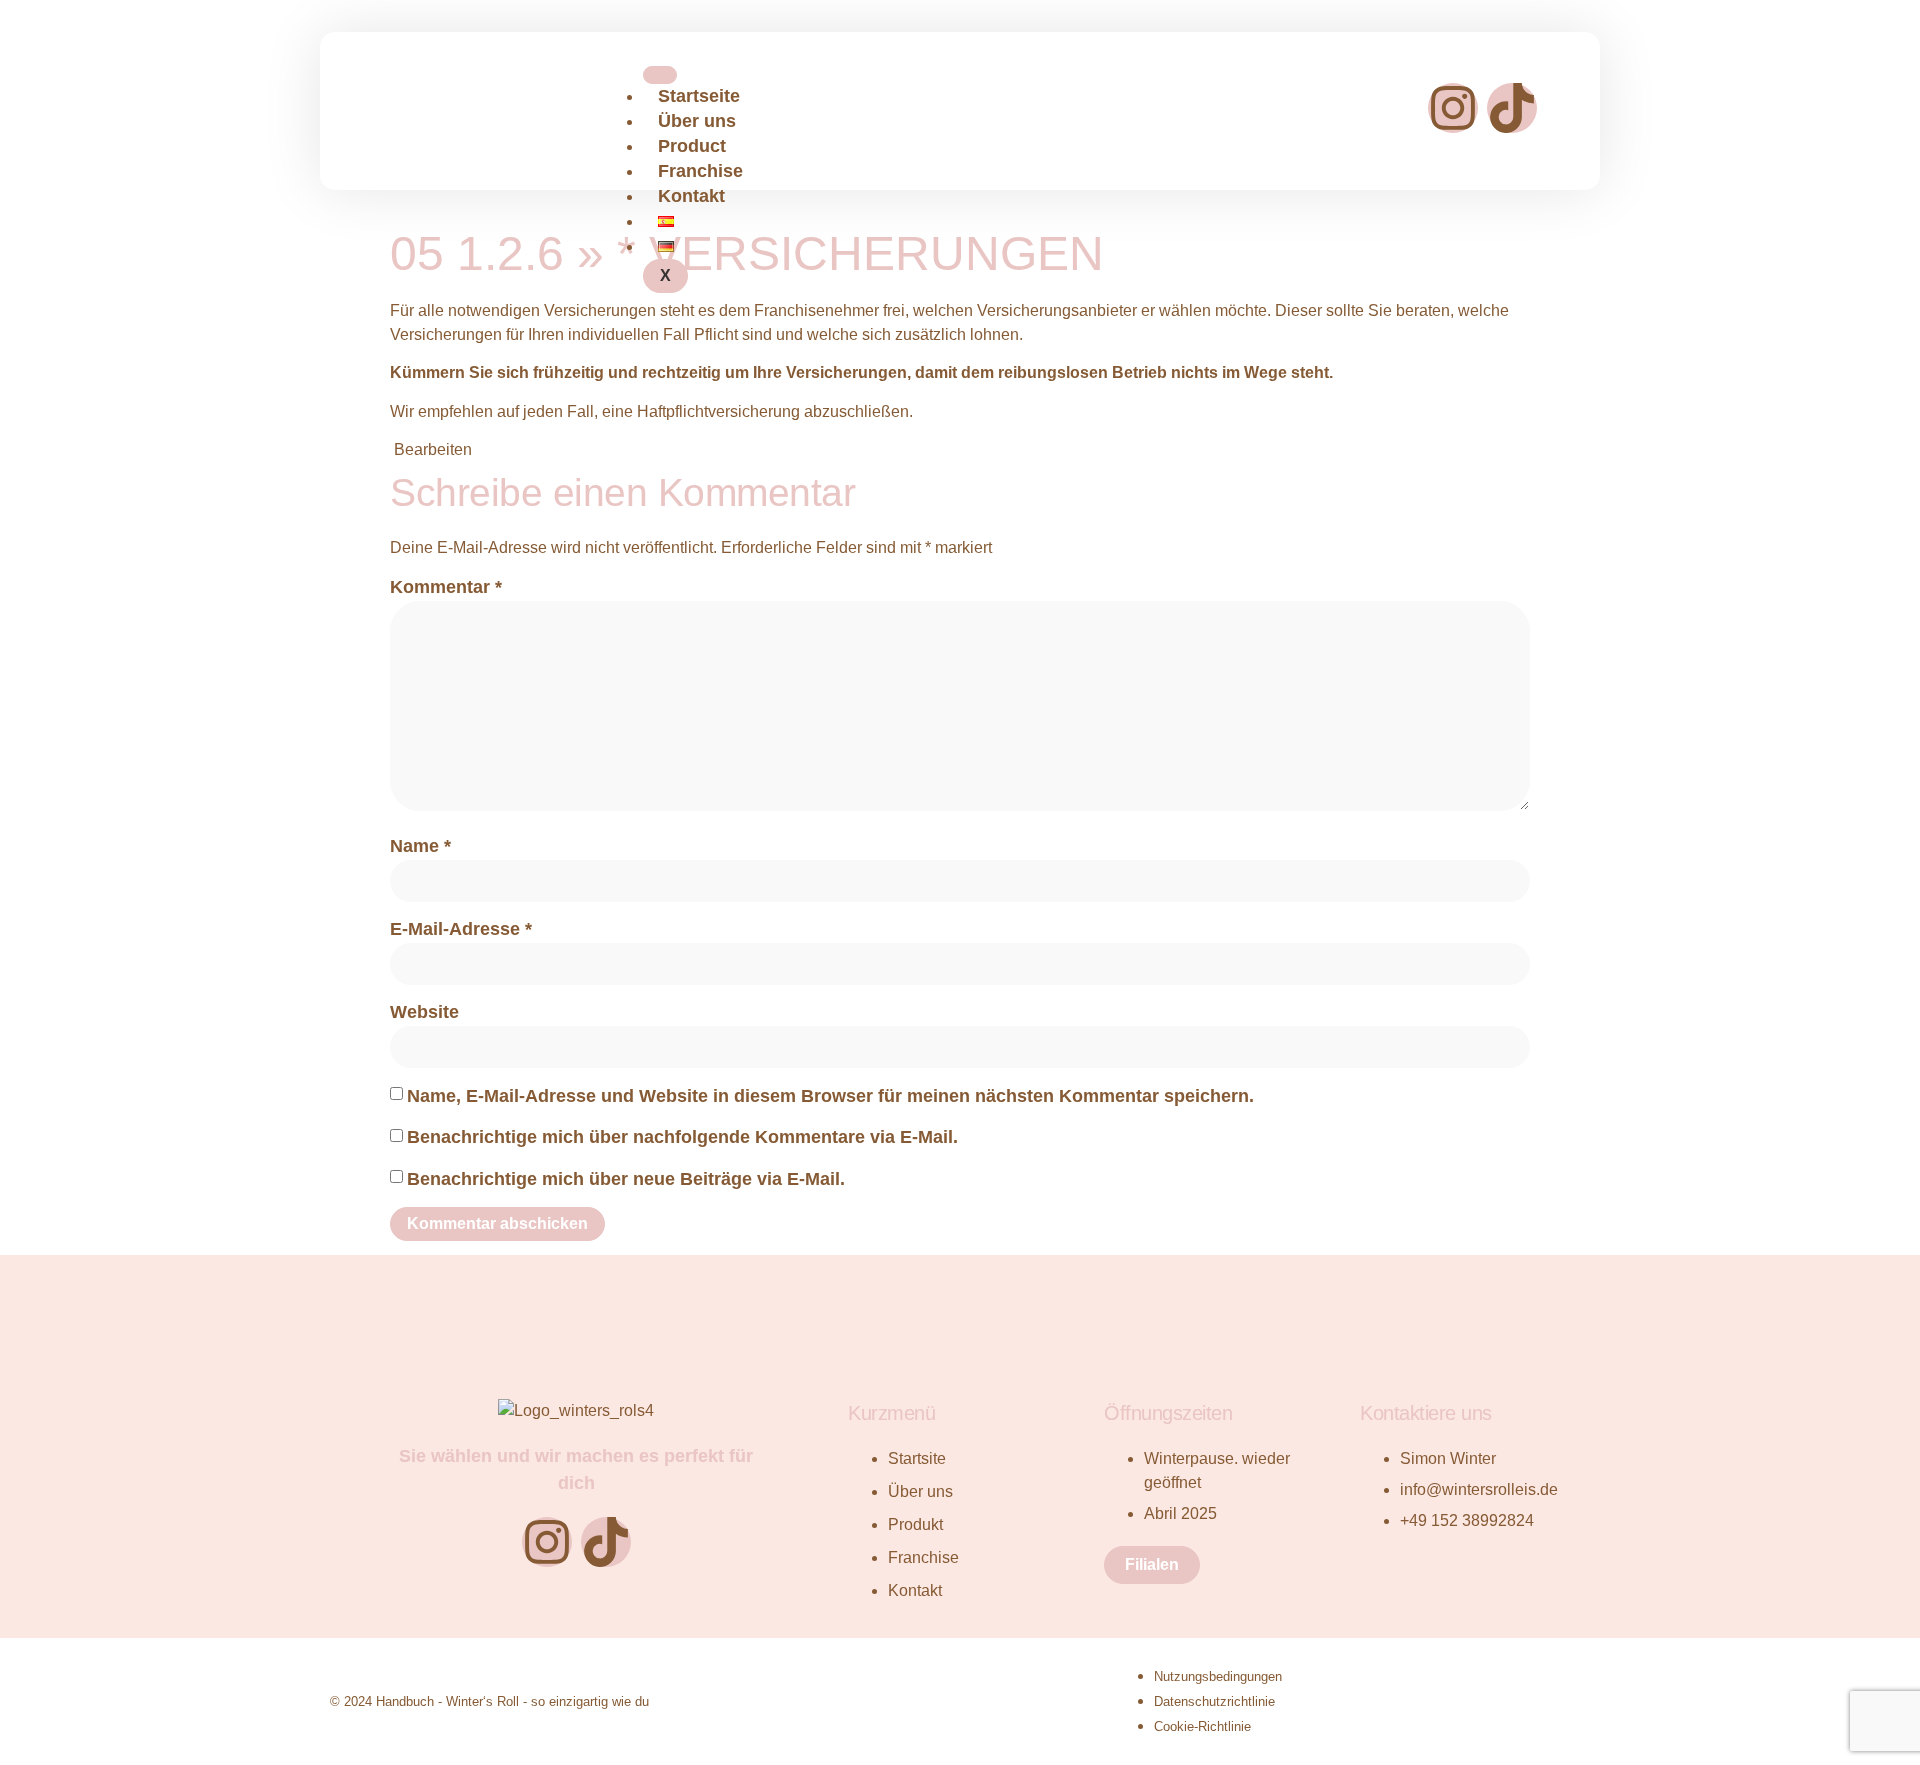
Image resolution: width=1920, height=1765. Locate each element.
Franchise (700, 171)
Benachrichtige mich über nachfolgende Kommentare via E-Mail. (682, 1137)
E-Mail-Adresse (461, 929)
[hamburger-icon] (660, 75)
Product (692, 146)
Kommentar (446, 587)
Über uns (697, 121)
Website (424, 1012)
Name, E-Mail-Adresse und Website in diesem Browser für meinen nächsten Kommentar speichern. (830, 1096)
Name (420, 846)
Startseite (699, 96)
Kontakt (691, 196)
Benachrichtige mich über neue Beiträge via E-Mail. (626, 1179)
